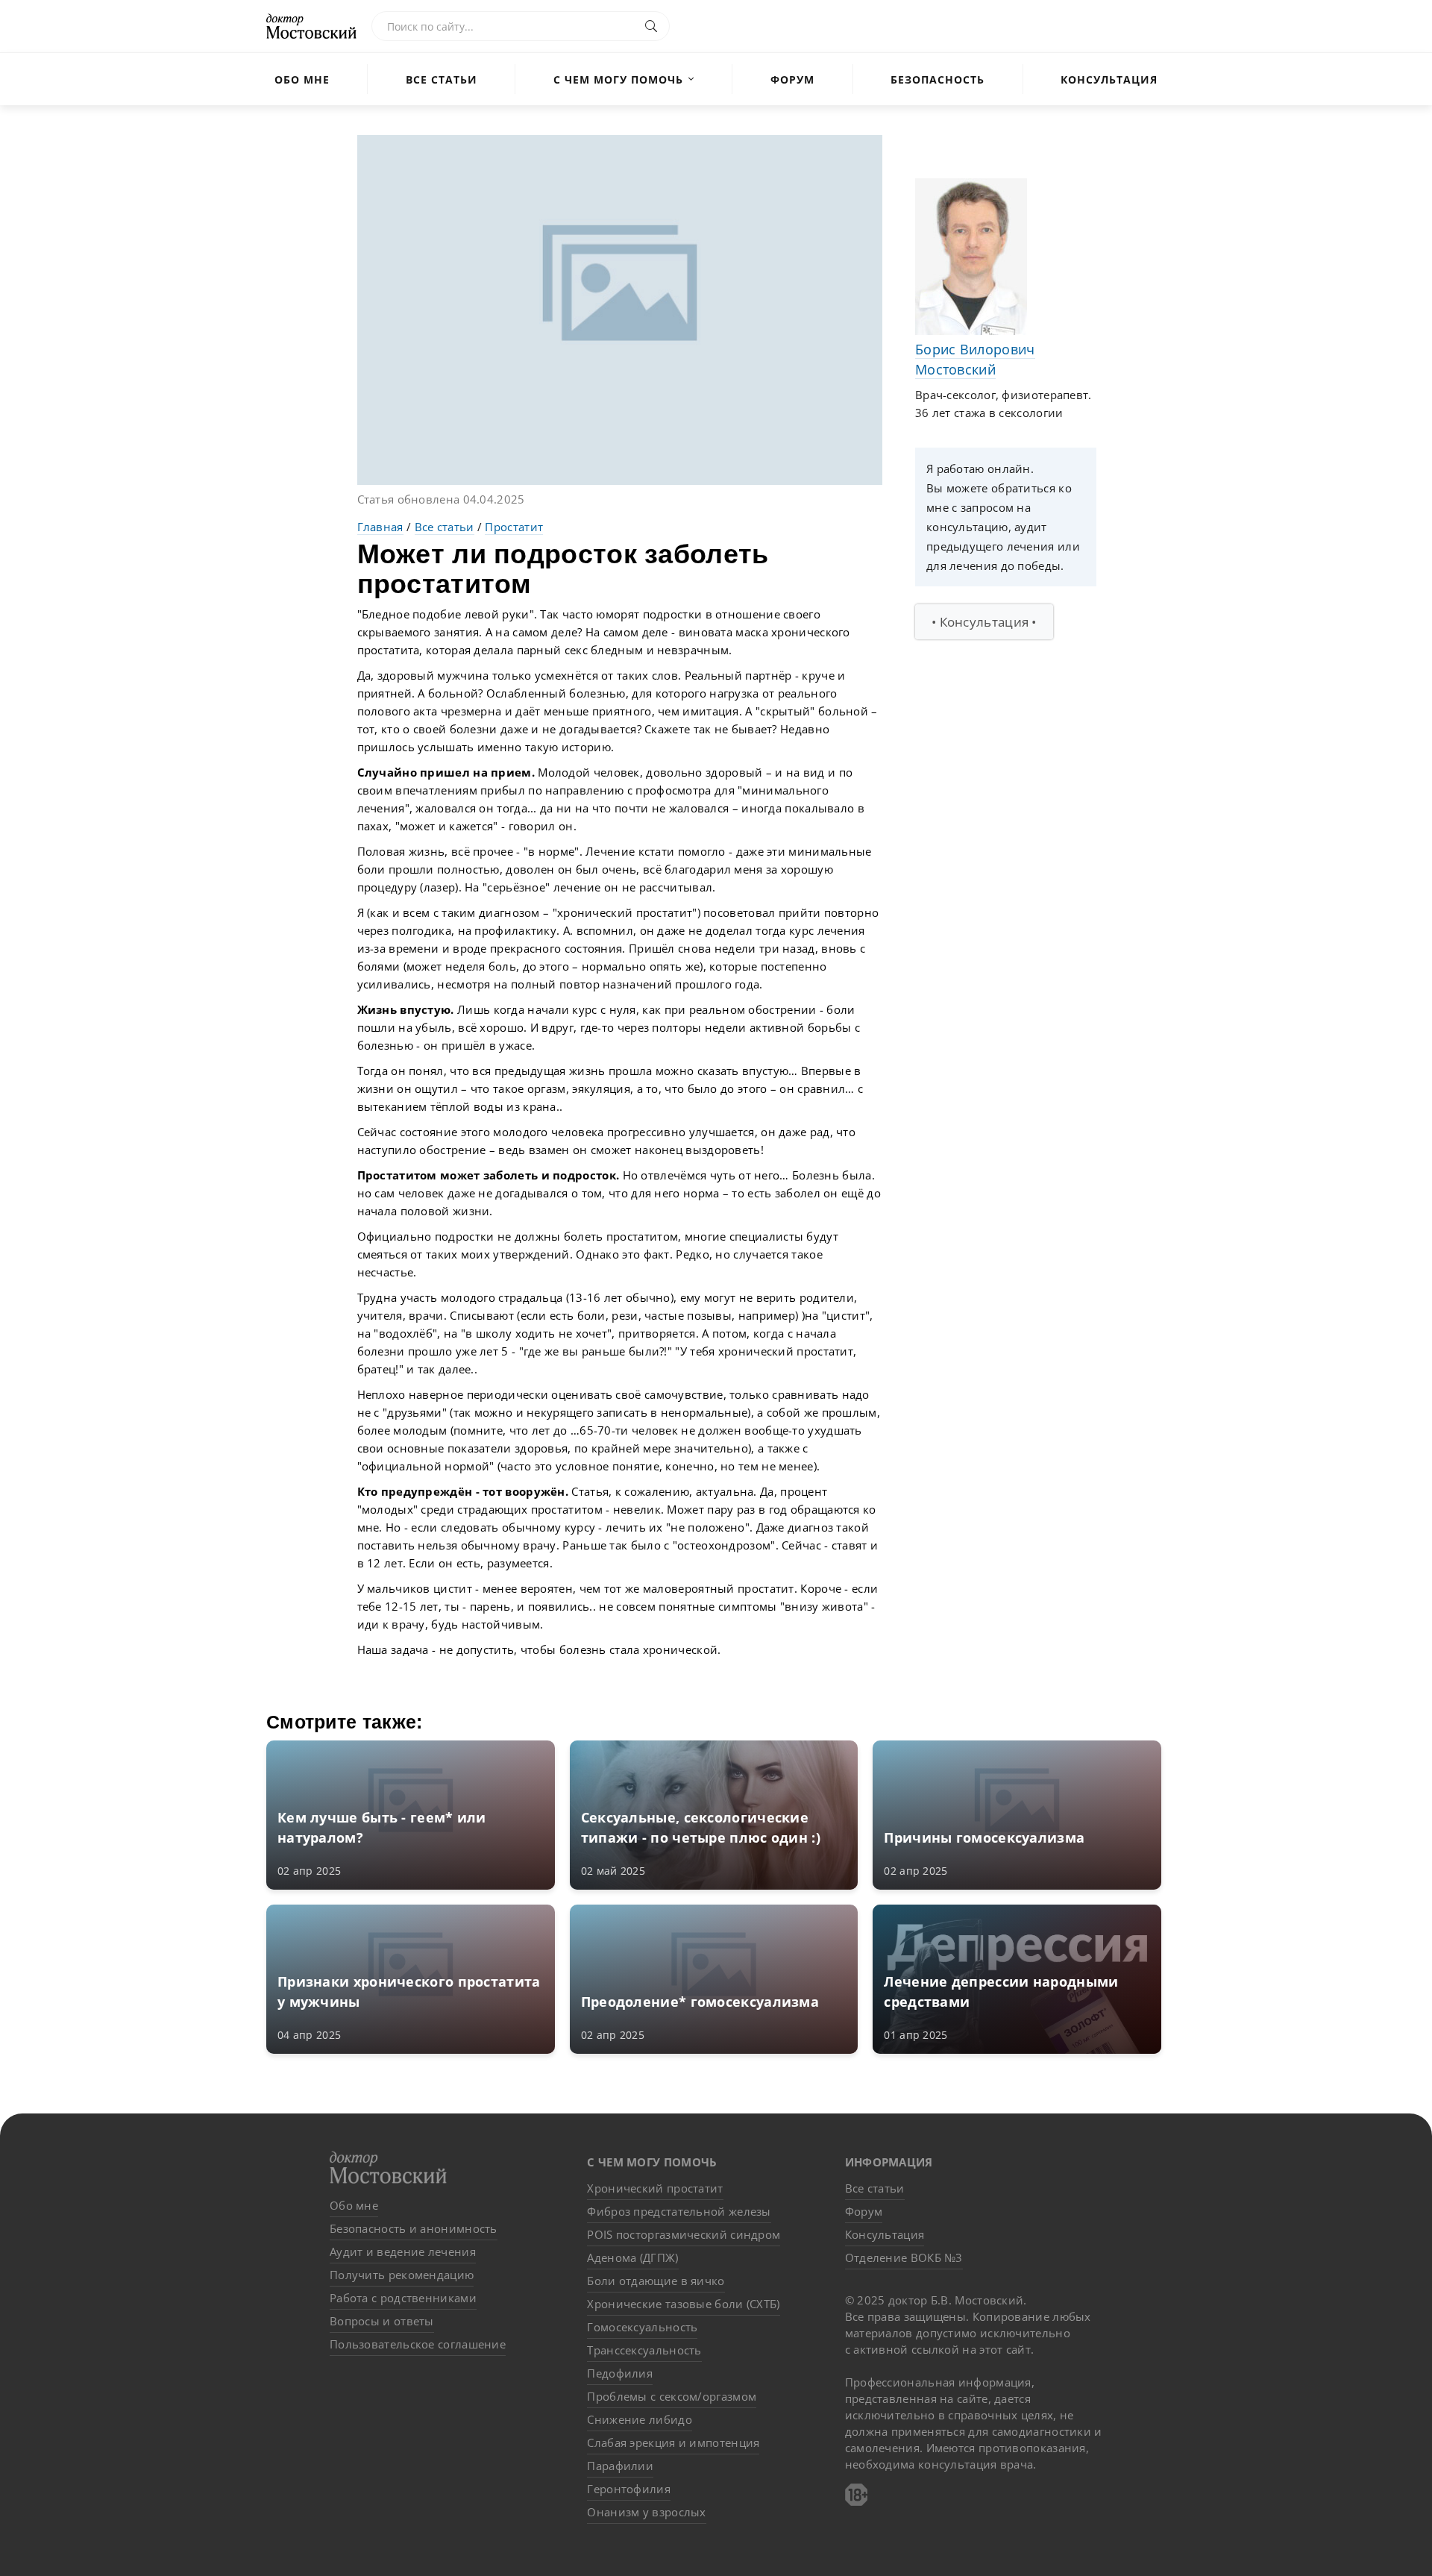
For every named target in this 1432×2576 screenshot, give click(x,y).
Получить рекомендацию (402, 2275)
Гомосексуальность (642, 2327)
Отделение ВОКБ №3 (904, 2257)
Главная (380, 527)
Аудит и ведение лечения (403, 2251)
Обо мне (302, 79)
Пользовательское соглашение (418, 2344)
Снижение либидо (640, 2419)
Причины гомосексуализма (984, 1837)
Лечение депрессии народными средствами (1001, 1991)
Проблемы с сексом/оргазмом (672, 2396)
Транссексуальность (644, 2350)
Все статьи (442, 79)
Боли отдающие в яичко (656, 2281)
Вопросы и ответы (382, 2321)
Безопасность (938, 79)
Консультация (1109, 79)
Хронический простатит (655, 2188)
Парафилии (620, 2466)
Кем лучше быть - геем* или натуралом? (382, 1827)
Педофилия (620, 2373)
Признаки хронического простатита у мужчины (409, 1991)
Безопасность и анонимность (414, 2228)
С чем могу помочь (618, 79)
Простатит (514, 527)
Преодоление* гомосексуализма (700, 2002)
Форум (792, 79)
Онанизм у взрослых (646, 2512)
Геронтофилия (629, 2489)
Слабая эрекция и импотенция (673, 2442)
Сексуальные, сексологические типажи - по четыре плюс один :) (701, 1827)
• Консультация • (984, 622)
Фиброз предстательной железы (679, 2211)
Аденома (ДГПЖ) (632, 2257)
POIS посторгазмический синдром (684, 2234)
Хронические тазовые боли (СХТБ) (683, 2304)
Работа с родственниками (403, 2298)
